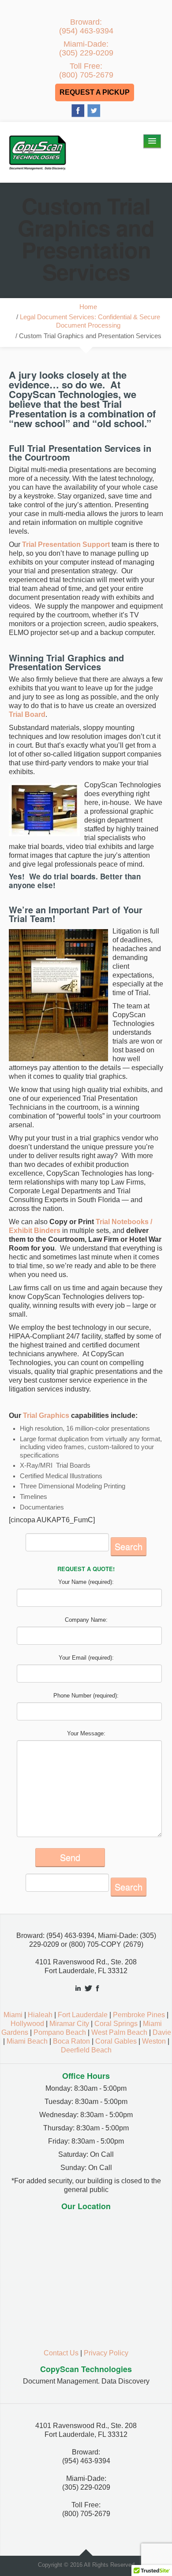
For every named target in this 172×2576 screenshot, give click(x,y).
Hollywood (27, 2024)
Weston (154, 2041)
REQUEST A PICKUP (95, 92)
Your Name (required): (86, 1582)
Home (88, 307)
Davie (162, 2032)
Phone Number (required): (86, 1696)
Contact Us (61, 2353)
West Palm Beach (119, 2032)
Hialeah (40, 2015)
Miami (13, 2015)
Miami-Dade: (86, 48)
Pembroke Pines (139, 2015)
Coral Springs (116, 2024)
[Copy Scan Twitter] (94, 110)
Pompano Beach (60, 2032)
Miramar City (69, 2024)
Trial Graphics (46, 1415)
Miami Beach (27, 2041)
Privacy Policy (106, 2353)
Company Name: (86, 1620)
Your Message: (86, 1733)
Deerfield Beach (86, 2050)
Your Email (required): (86, 1658)
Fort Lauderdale (83, 2015)
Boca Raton (71, 2041)
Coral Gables (116, 2041)
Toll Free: (86, 70)
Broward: (86, 26)
